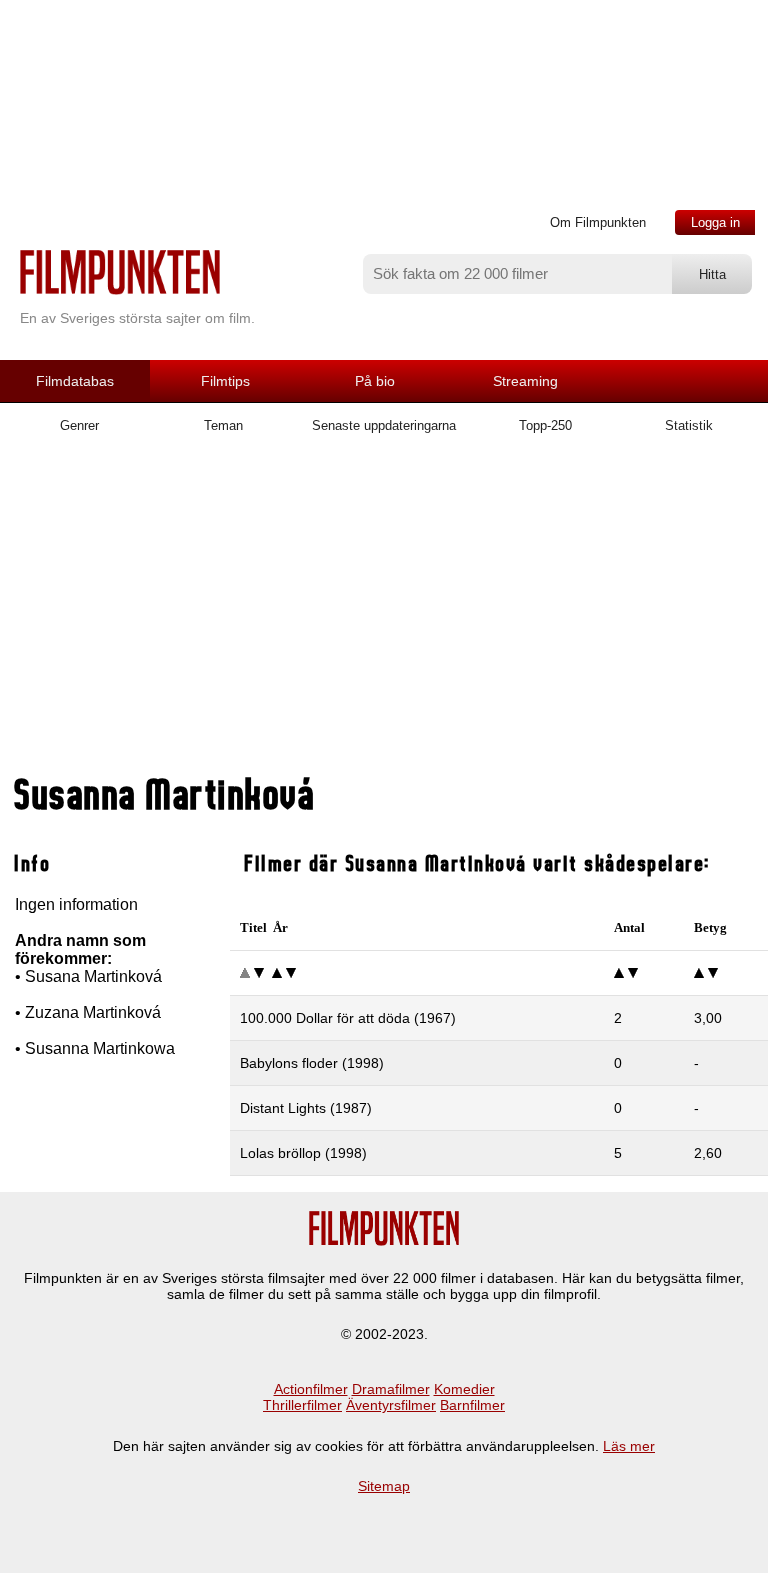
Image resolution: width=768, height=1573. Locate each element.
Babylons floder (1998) (312, 1063)
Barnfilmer (472, 1405)
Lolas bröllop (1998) (303, 1153)
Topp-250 (545, 425)
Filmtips (225, 381)
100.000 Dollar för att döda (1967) (348, 1018)
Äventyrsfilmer (391, 1405)
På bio (375, 381)
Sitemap (384, 1486)
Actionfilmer (311, 1389)
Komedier (464, 1389)
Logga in (715, 222)
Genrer (79, 425)
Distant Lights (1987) (306, 1108)
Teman (223, 425)
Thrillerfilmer (302, 1405)
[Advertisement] (384, 613)
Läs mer (629, 1446)
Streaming (525, 381)
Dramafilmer (391, 1389)
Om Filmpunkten (598, 222)
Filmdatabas (75, 381)
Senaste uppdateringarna (384, 425)
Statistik (689, 425)
